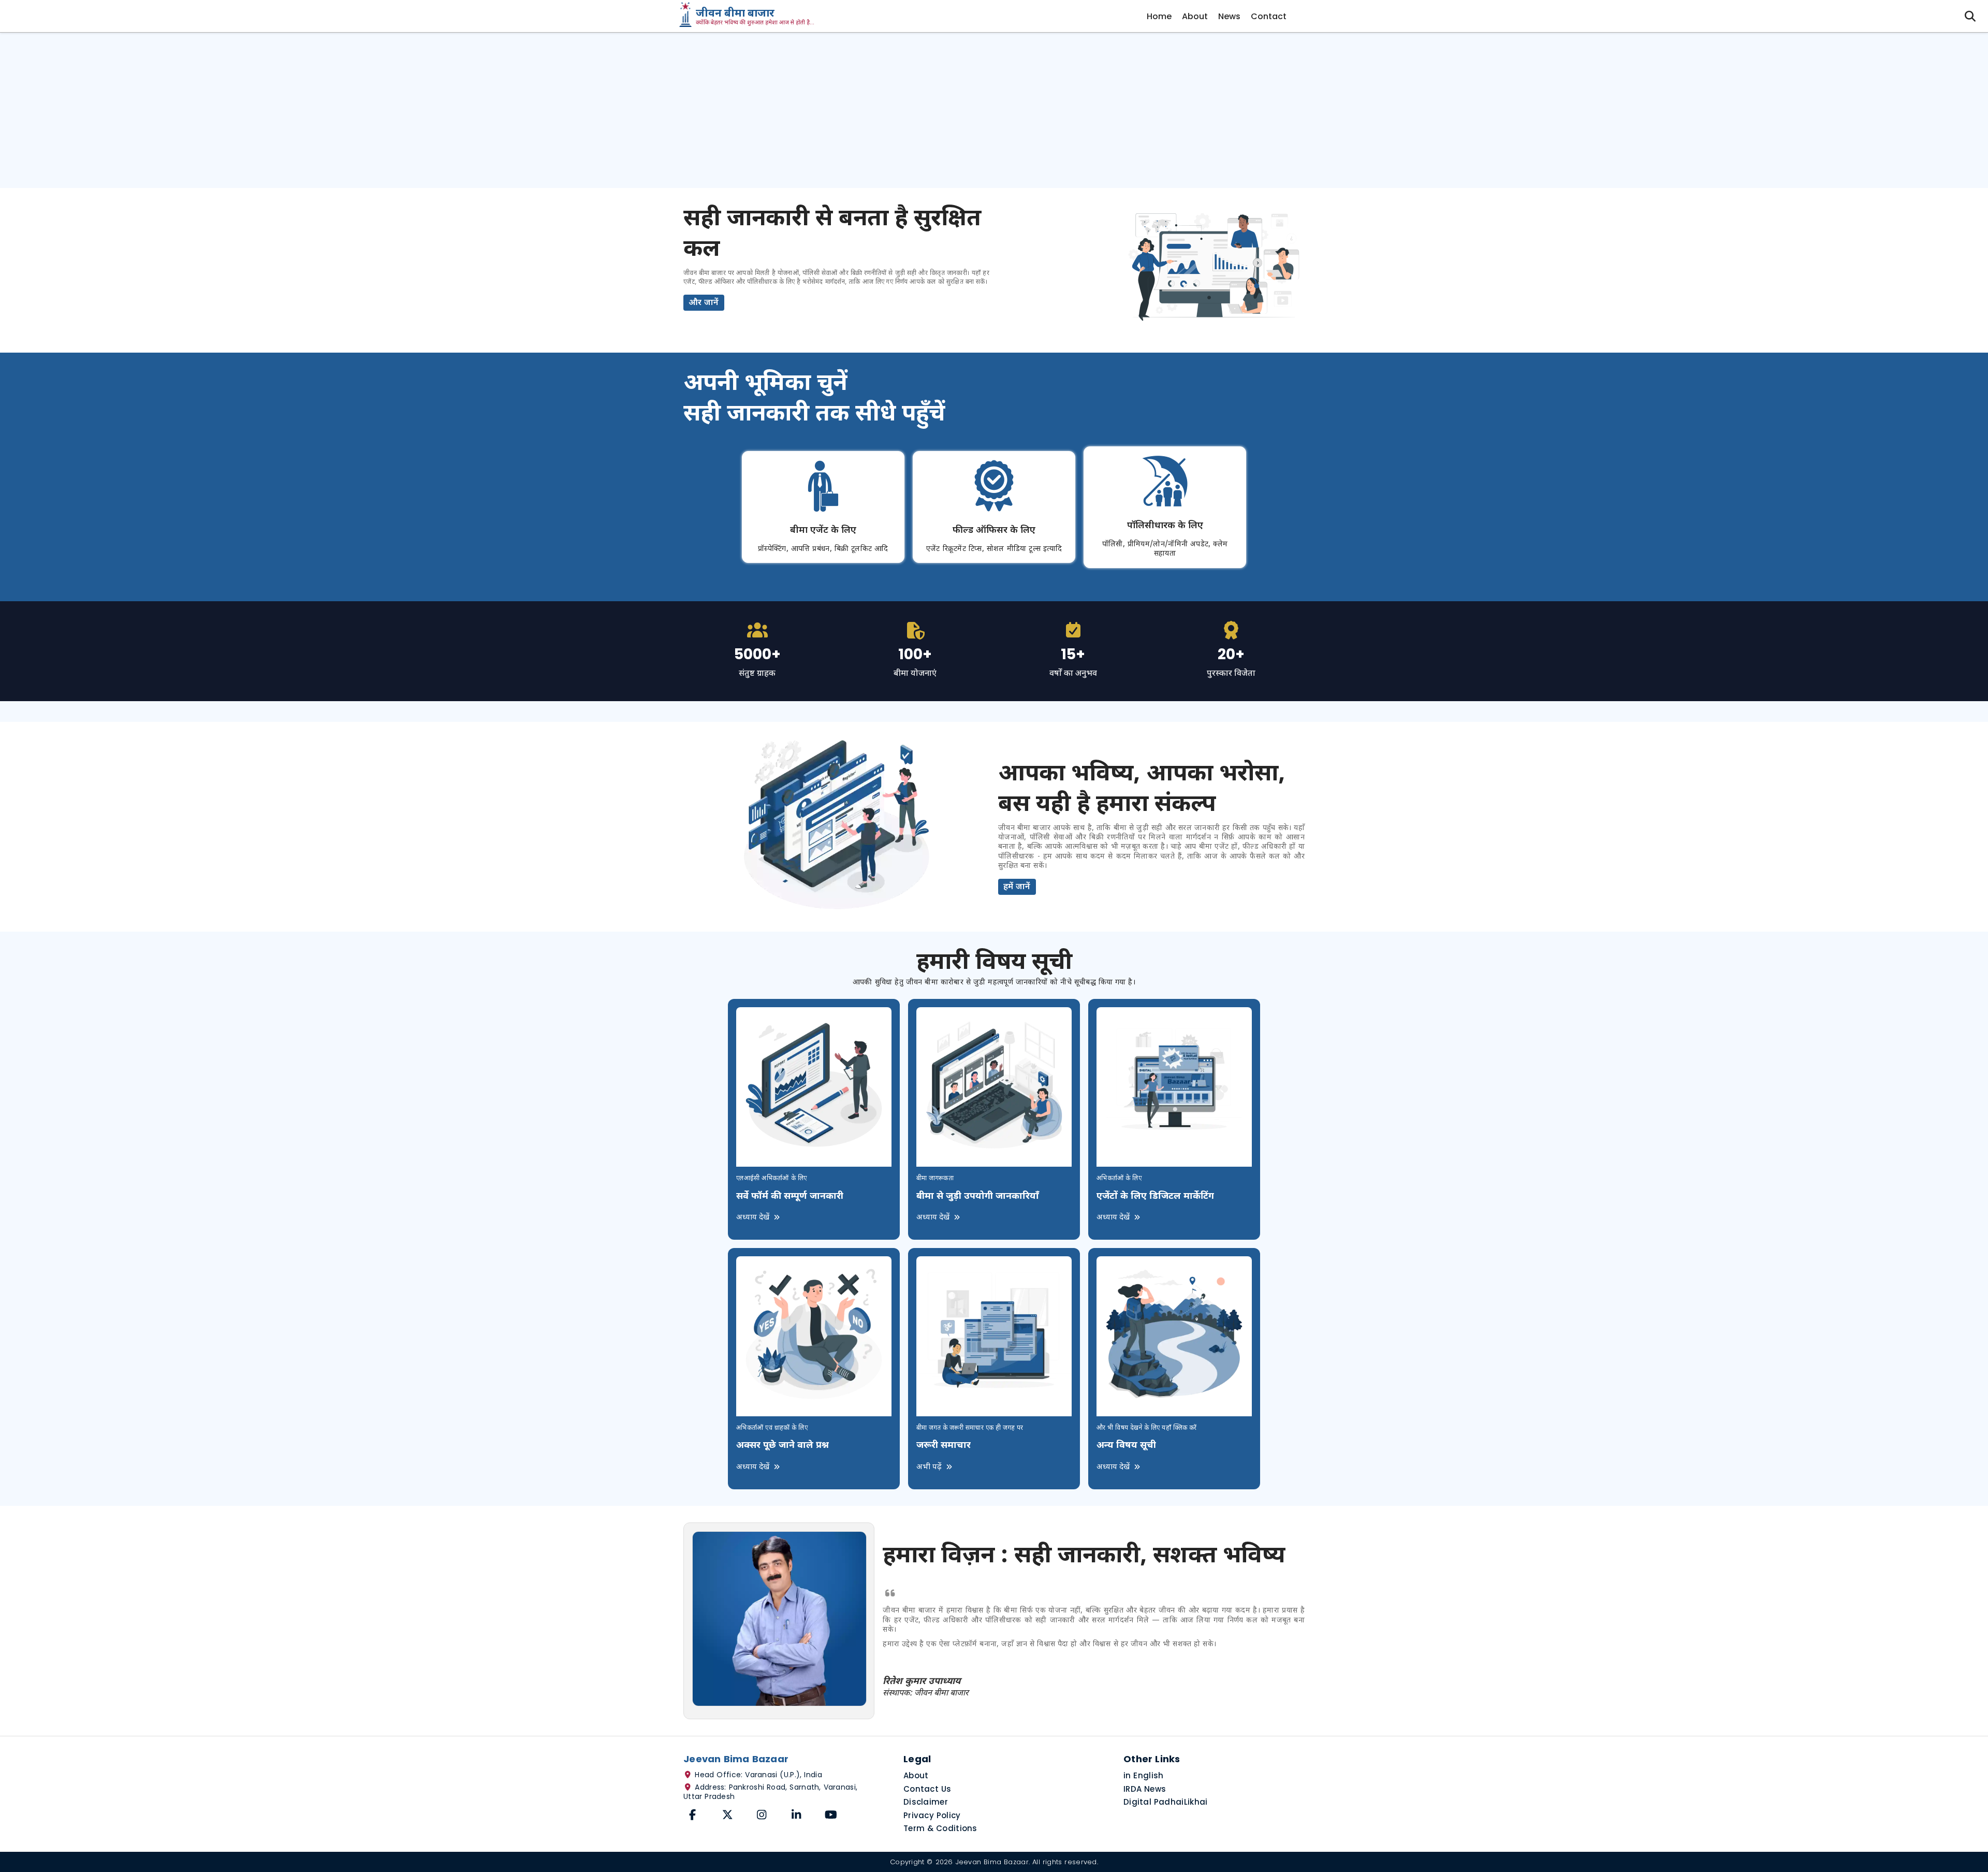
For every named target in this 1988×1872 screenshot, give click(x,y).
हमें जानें (1017, 887)
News (1229, 16)
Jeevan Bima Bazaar (992, 1862)
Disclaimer (926, 1802)
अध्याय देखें (754, 1218)
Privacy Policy (932, 1815)
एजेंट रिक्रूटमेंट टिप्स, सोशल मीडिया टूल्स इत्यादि (994, 549)
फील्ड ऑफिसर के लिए (994, 531)
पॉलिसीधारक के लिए (1165, 526)
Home (1159, 16)
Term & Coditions (940, 1828)
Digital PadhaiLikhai (1166, 1802)
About (1195, 16)
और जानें (704, 303)
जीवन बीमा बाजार (735, 14)
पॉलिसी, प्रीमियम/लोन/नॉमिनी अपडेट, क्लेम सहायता (1165, 549)
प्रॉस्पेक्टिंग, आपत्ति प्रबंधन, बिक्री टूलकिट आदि (823, 549)
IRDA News (1145, 1789)
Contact (1269, 16)
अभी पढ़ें (930, 1467)
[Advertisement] (994, 110)
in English (1144, 1775)
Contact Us (927, 1789)
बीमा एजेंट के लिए (823, 531)
